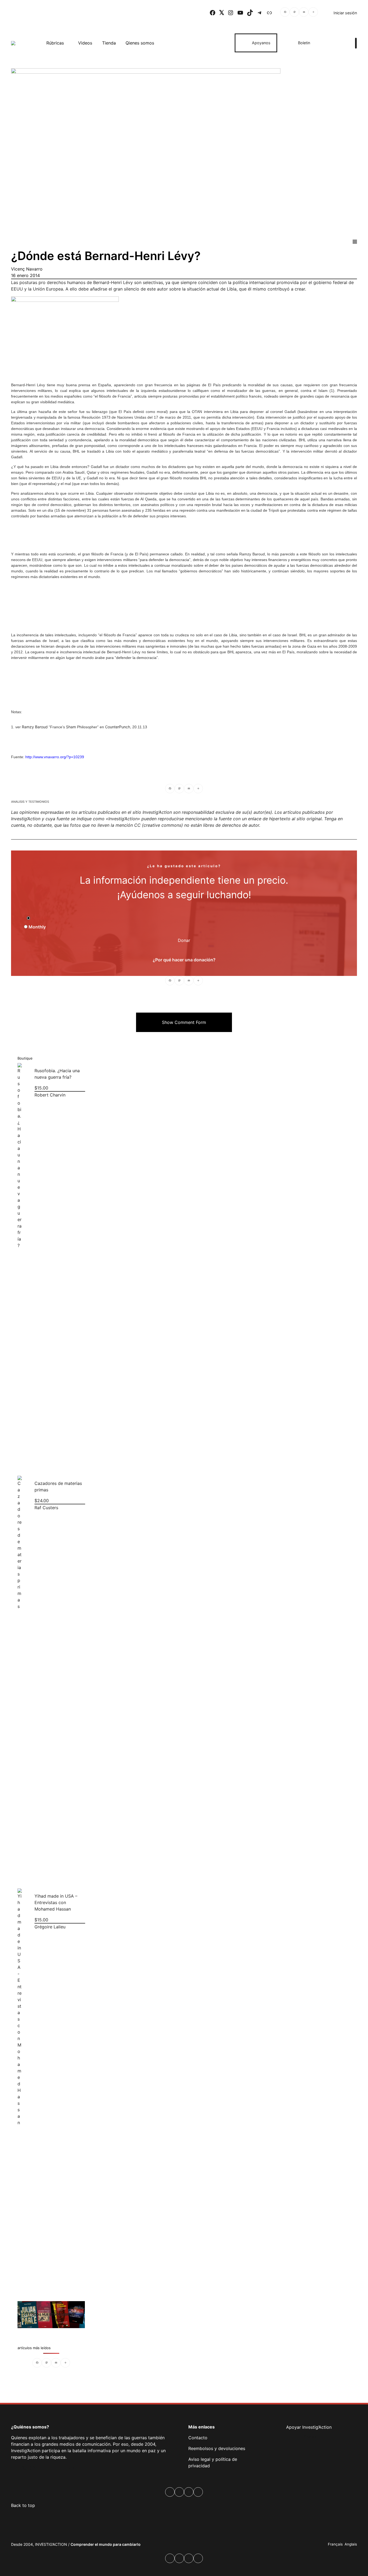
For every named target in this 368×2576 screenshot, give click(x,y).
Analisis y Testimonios (30, 802)
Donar (184, 940)
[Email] (304, 13)
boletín (311, 2436)
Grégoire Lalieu (50, 1927)
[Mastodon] (294, 13)
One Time (41, 918)
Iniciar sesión (345, 13)
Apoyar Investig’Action (309, 2427)
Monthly (37, 927)
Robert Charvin (50, 1095)
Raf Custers (46, 1508)
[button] (184, 1022)
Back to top (23, 2505)
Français (335, 2544)
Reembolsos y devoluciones (217, 2448)
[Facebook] (285, 13)
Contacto (198, 2438)
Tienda (109, 43)
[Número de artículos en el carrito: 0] (336, 43)
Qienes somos (140, 43)
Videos (85, 43)
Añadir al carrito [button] (24, 1460)
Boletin (304, 43)
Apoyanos (261, 43)
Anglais (351, 2544)
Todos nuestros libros (51, 2314)
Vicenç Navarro (27, 269)
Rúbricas (55, 43)
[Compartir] (313, 13)
